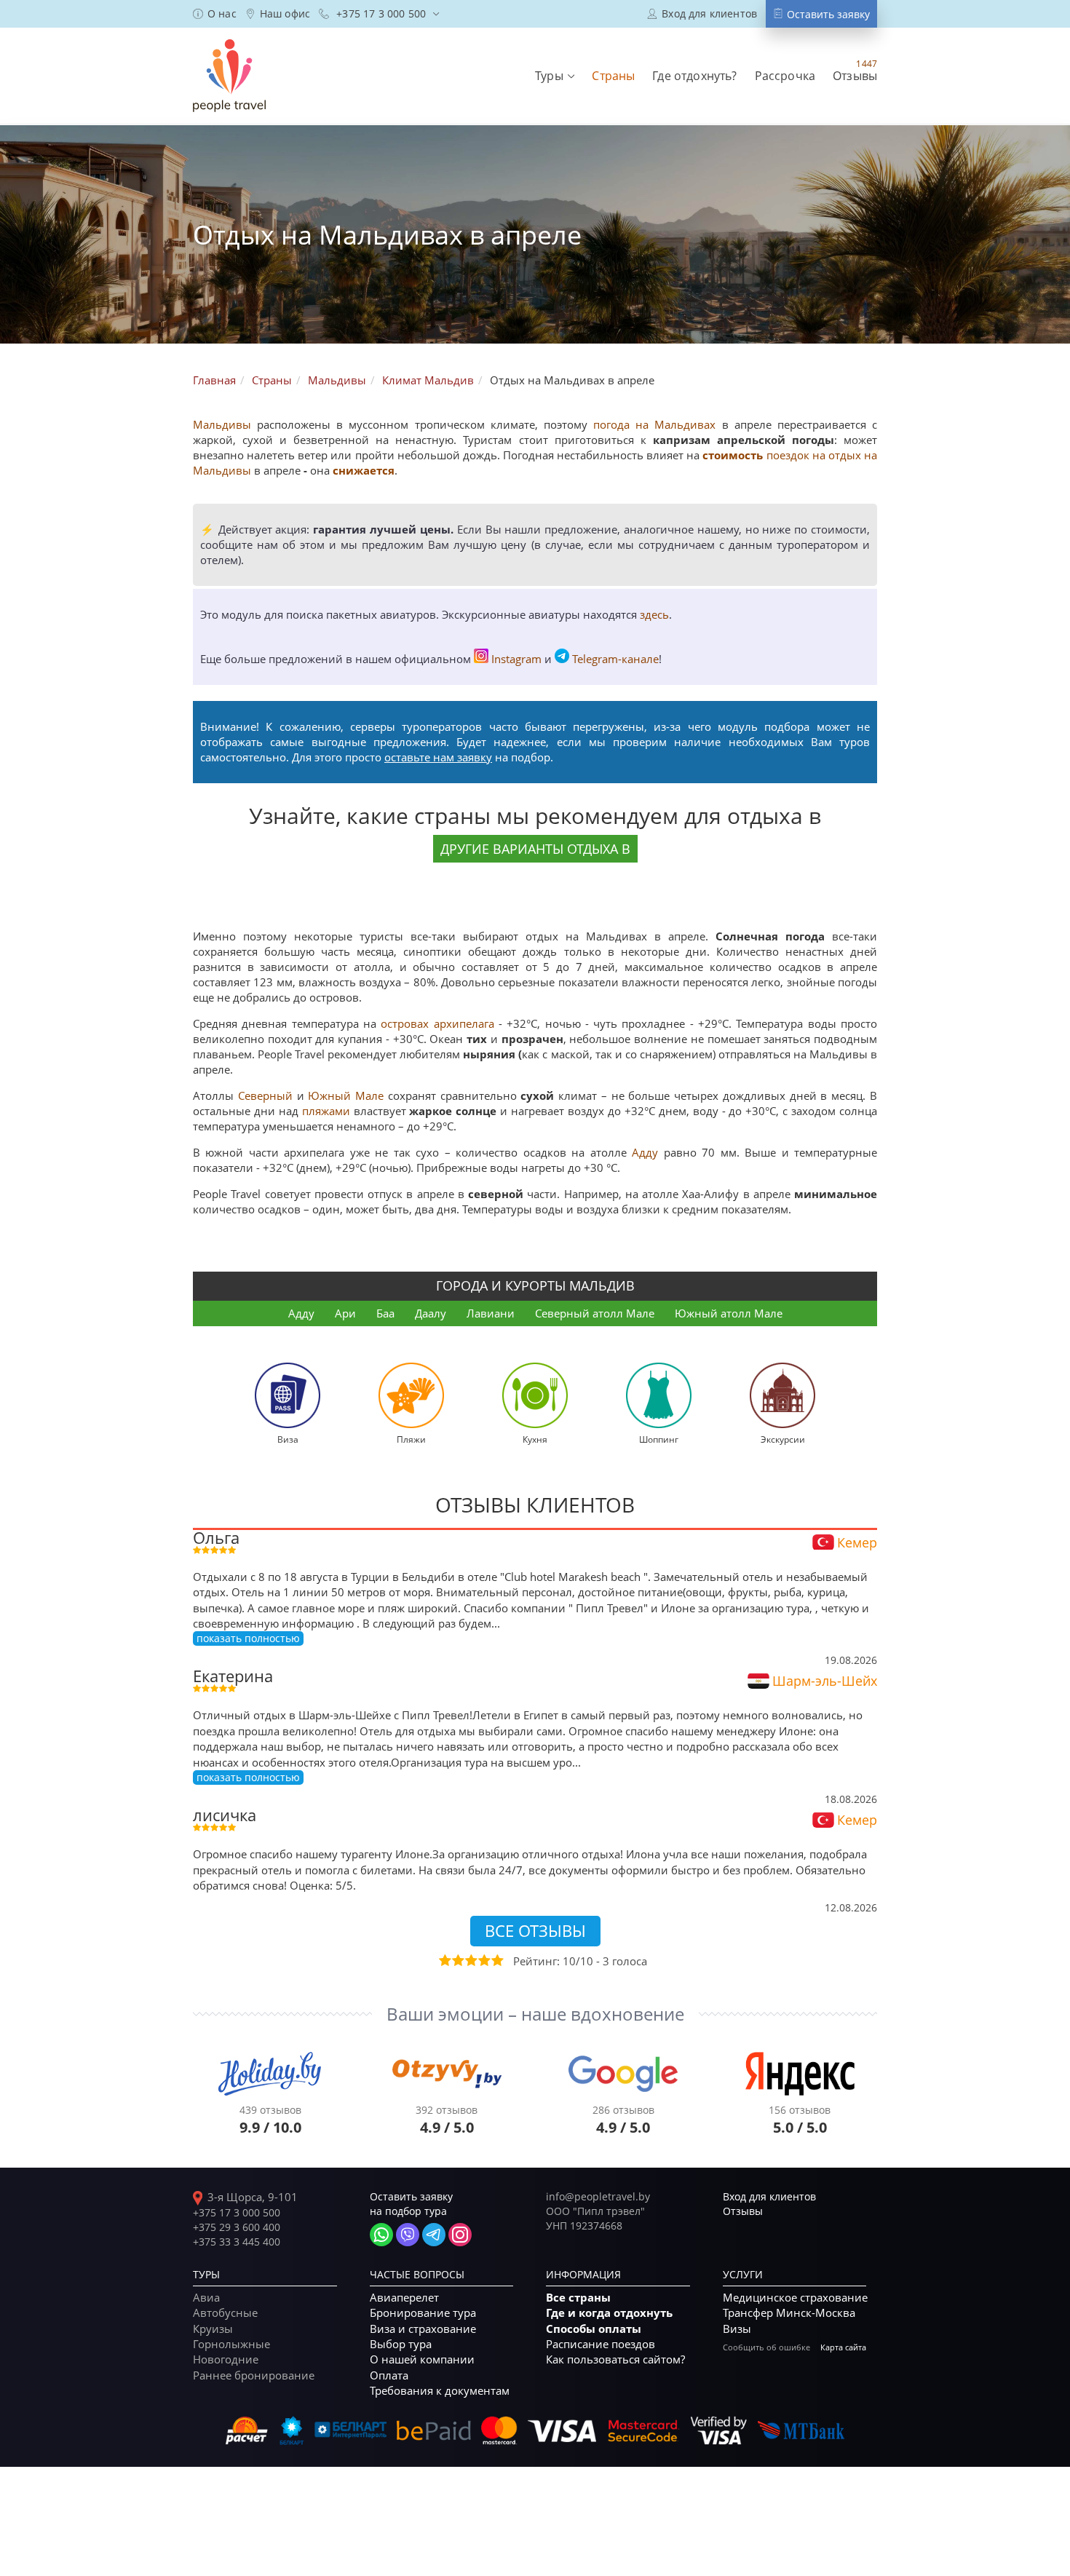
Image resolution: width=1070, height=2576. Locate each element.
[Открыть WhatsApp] (381, 2235)
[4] (483, 1960)
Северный (265, 1095)
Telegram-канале (615, 659)
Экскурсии (783, 1439)
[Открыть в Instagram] (460, 2235)
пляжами (326, 1111)
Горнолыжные (231, 2344)
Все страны (578, 2298)
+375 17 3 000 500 (237, 2212)
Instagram (516, 659)
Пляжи (411, 1439)
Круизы (213, 2329)
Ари (345, 1313)
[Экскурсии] (782, 1394)
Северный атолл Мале (595, 1313)
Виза (288, 1439)
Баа (385, 1313)
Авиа (206, 2297)
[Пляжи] (411, 1394)
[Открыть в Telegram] (434, 2235)
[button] (555, 76)
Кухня (535, 1439)
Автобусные (225, 2313)
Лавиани (491, 1313)
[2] (457, 1960)
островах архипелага (437, 1023)
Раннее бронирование (254, 2375)
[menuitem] (215, 14)
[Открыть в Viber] (408, 2235)
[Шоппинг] (659, 1394)
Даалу (431, 1313)
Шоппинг (659, 1439)
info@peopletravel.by (598, 2196)
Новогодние (226, 2359)
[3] (470, 1960)
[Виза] (288, 1394)
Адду (645, 1152)
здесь (654, 614)
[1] (444, 1960)
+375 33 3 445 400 (237, 2242)
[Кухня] (535, 1394)
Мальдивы (222, 424)
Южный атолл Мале (729, 1313)
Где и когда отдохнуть (609, 2313)
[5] (496, 1960)
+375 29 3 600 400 (237, 2227)
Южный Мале (346, 1095)
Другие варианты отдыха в (535, 849)
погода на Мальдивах (657, 424)
